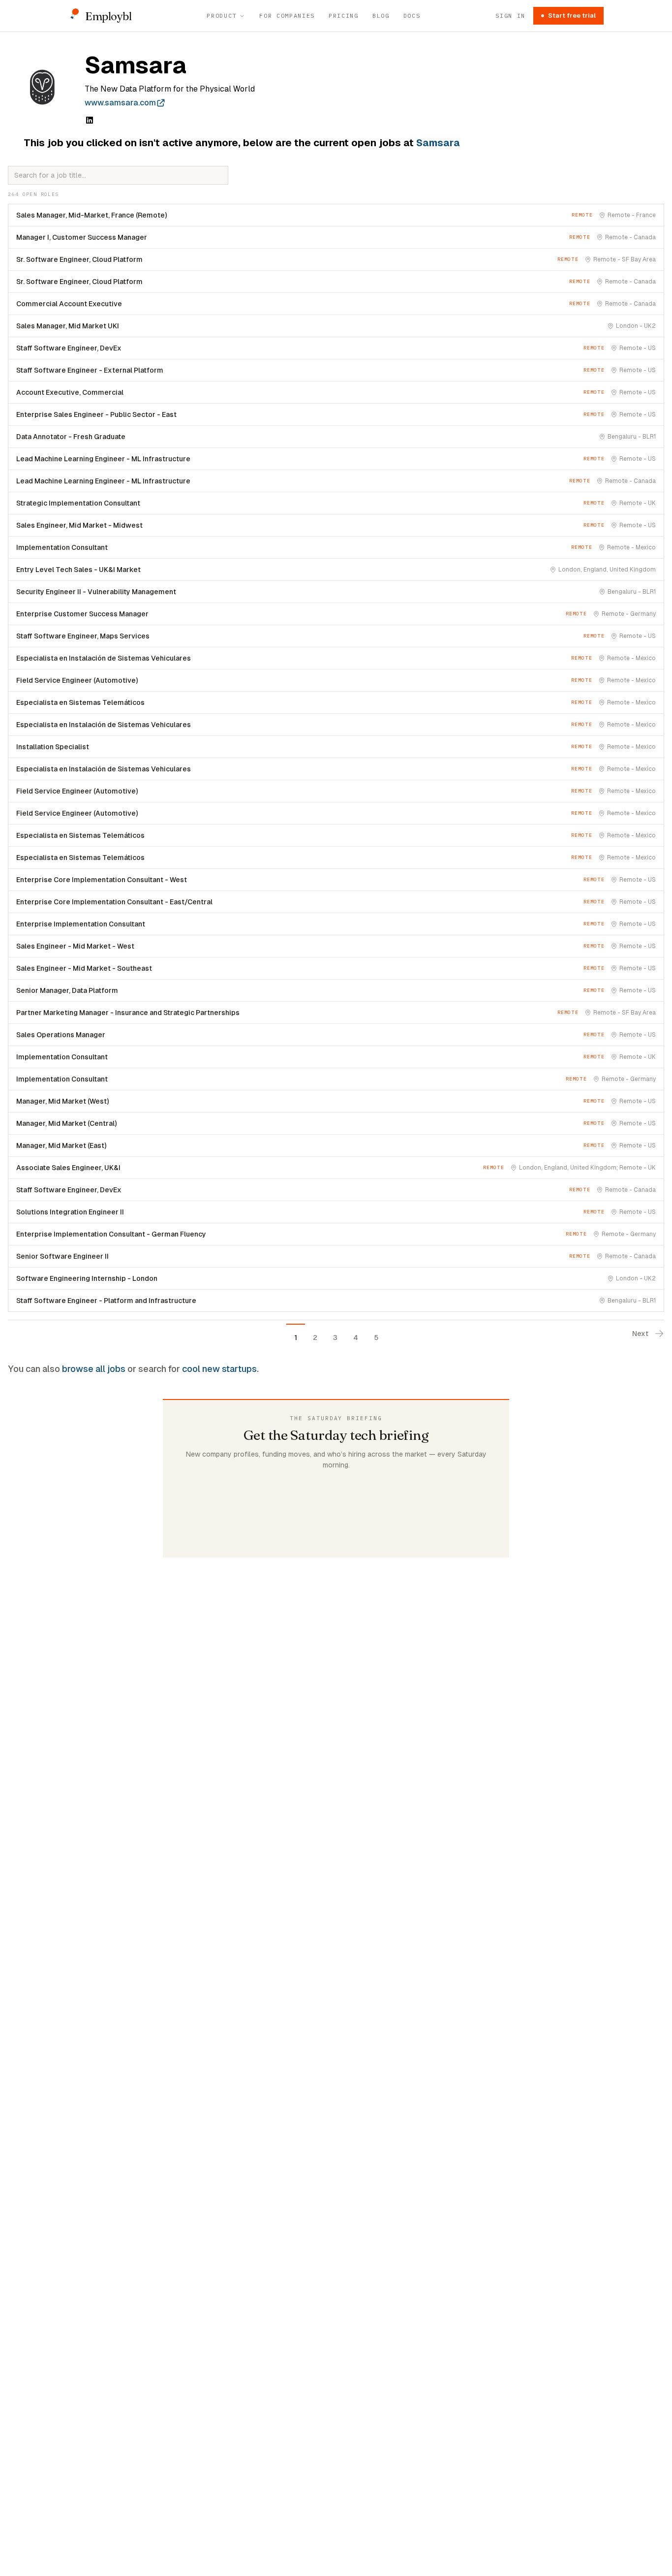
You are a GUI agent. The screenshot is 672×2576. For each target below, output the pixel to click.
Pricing (344, 16)
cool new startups (219, 1369)
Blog (381, 16)
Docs (412, 16)
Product (222, 16)
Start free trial (572, 16)
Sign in (510, 16)
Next (640, 1334)
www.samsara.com (120, 103)
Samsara (438, 143)
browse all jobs (94, 1369)
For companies (287, 16)
